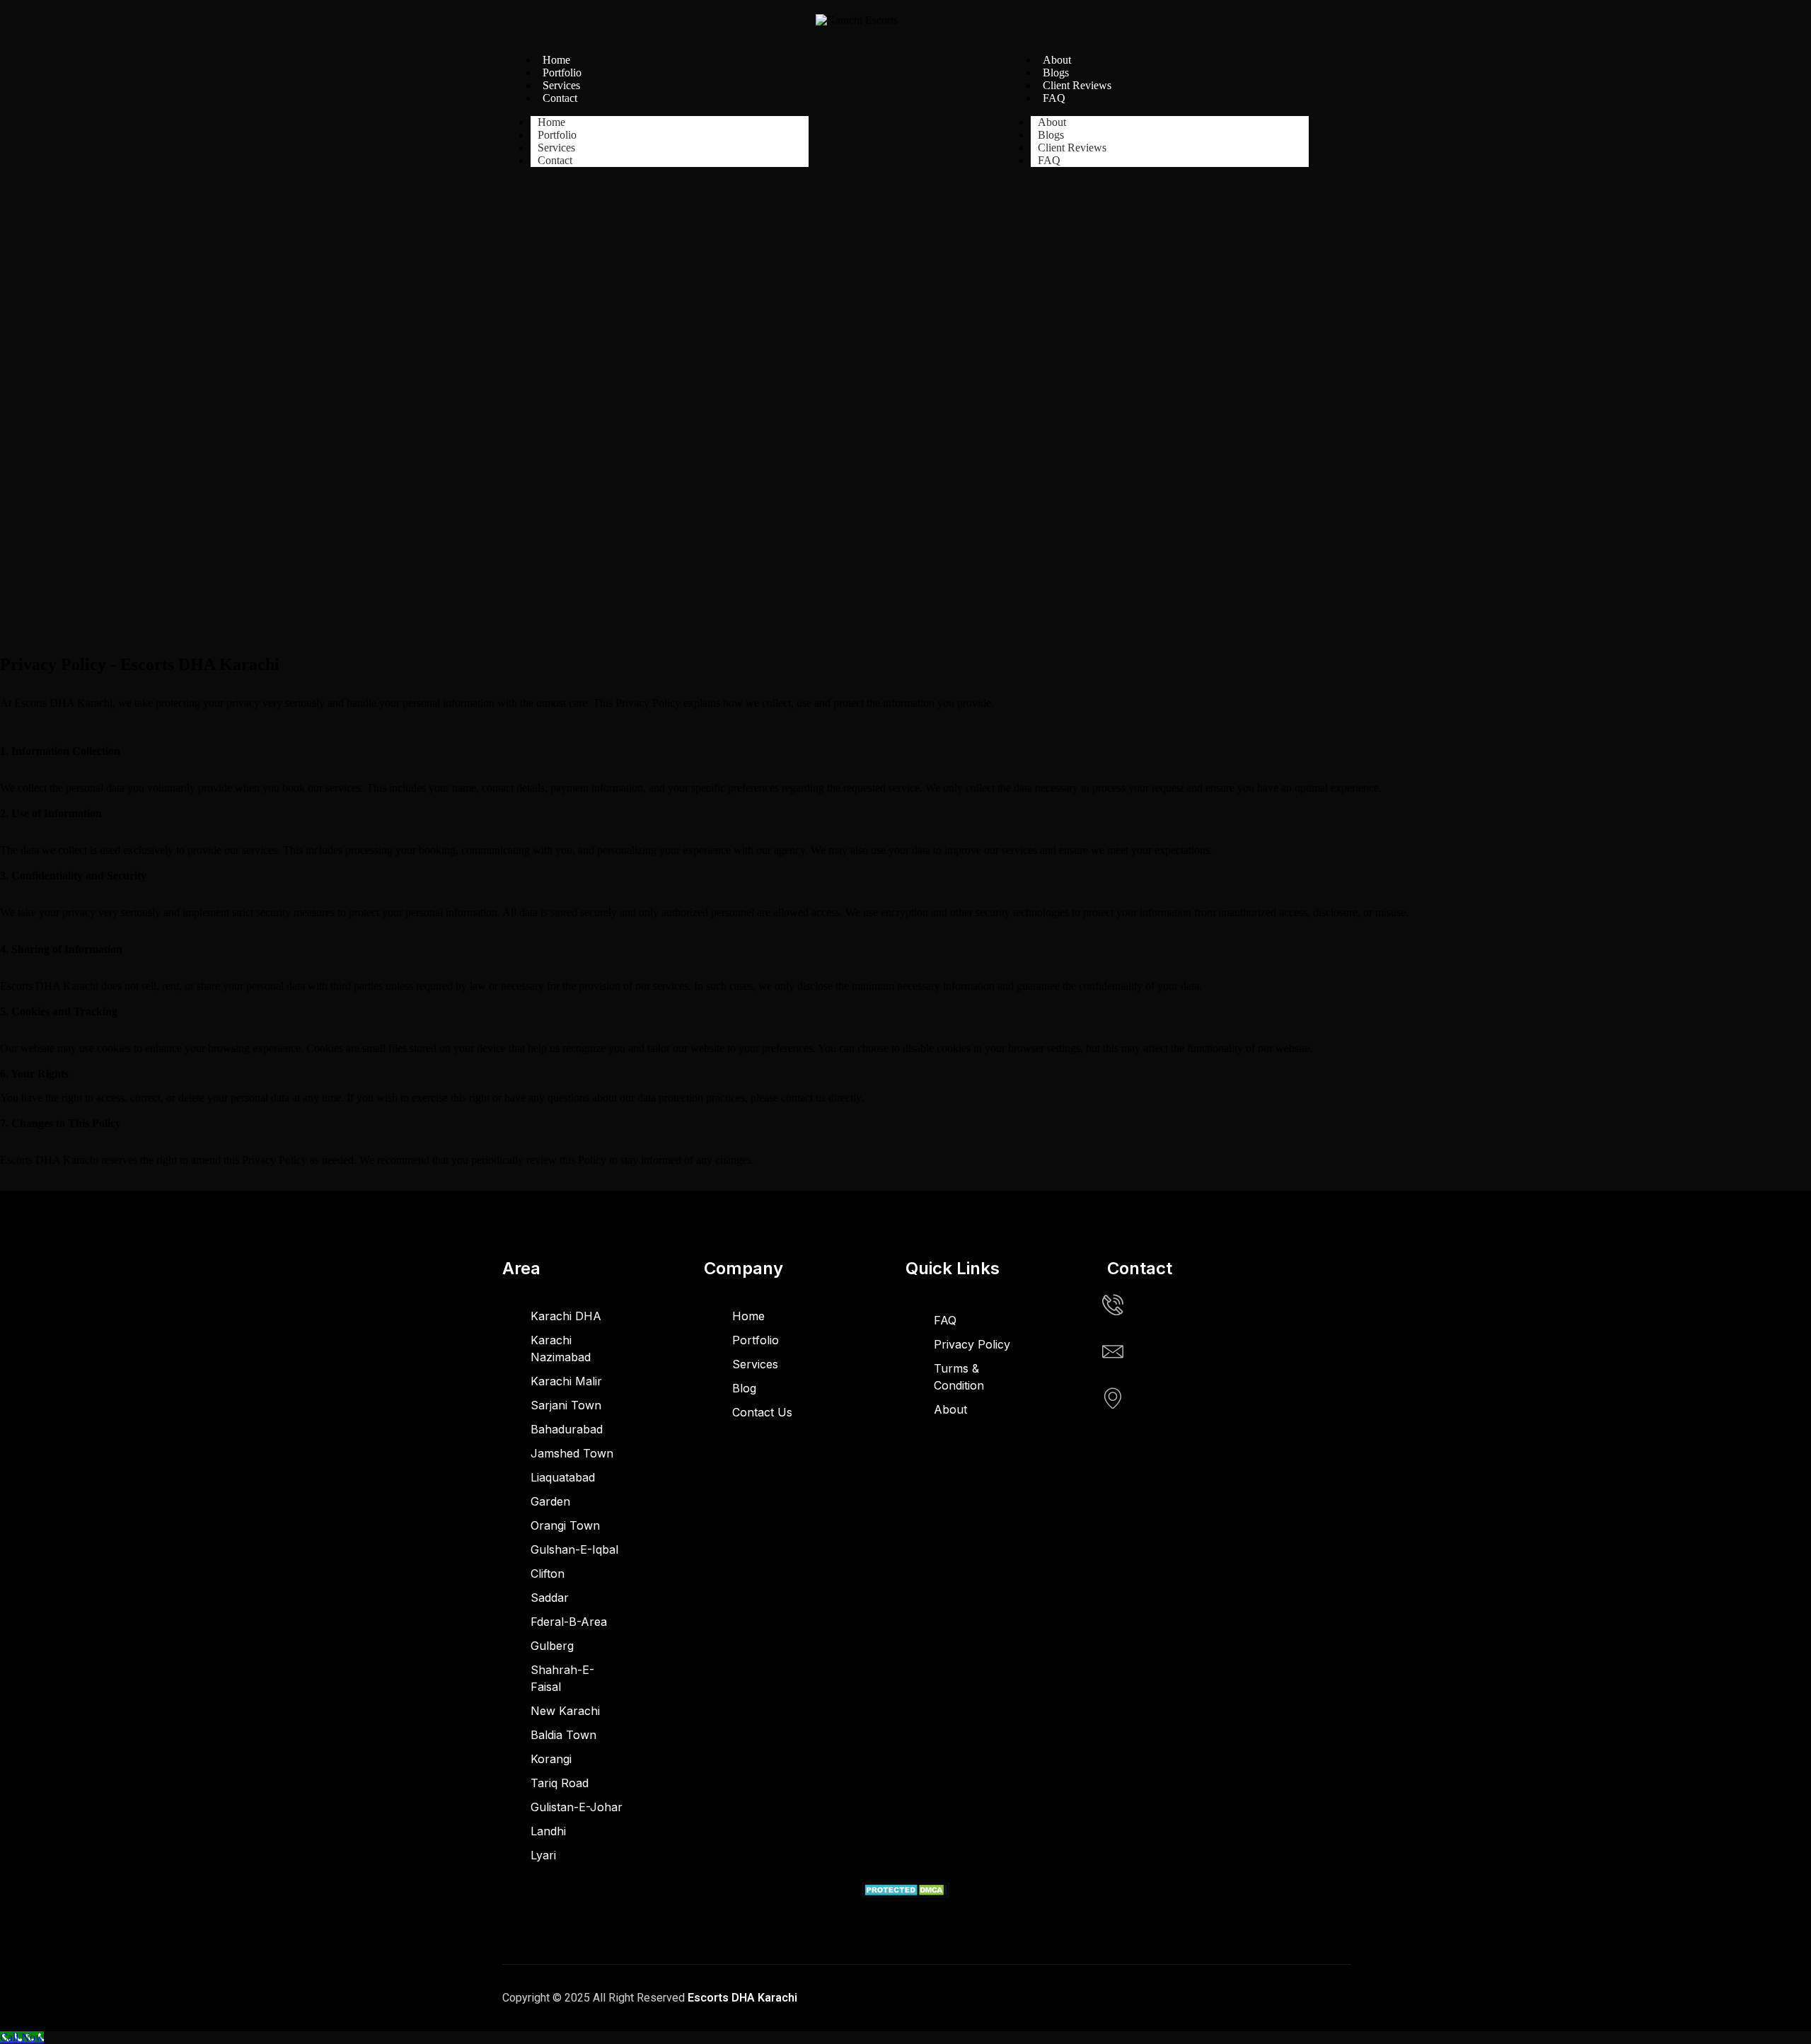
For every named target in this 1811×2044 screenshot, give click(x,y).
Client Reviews (1077, 85)
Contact (560, 98)
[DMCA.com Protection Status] (906, 1894)
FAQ (1054, 98)
